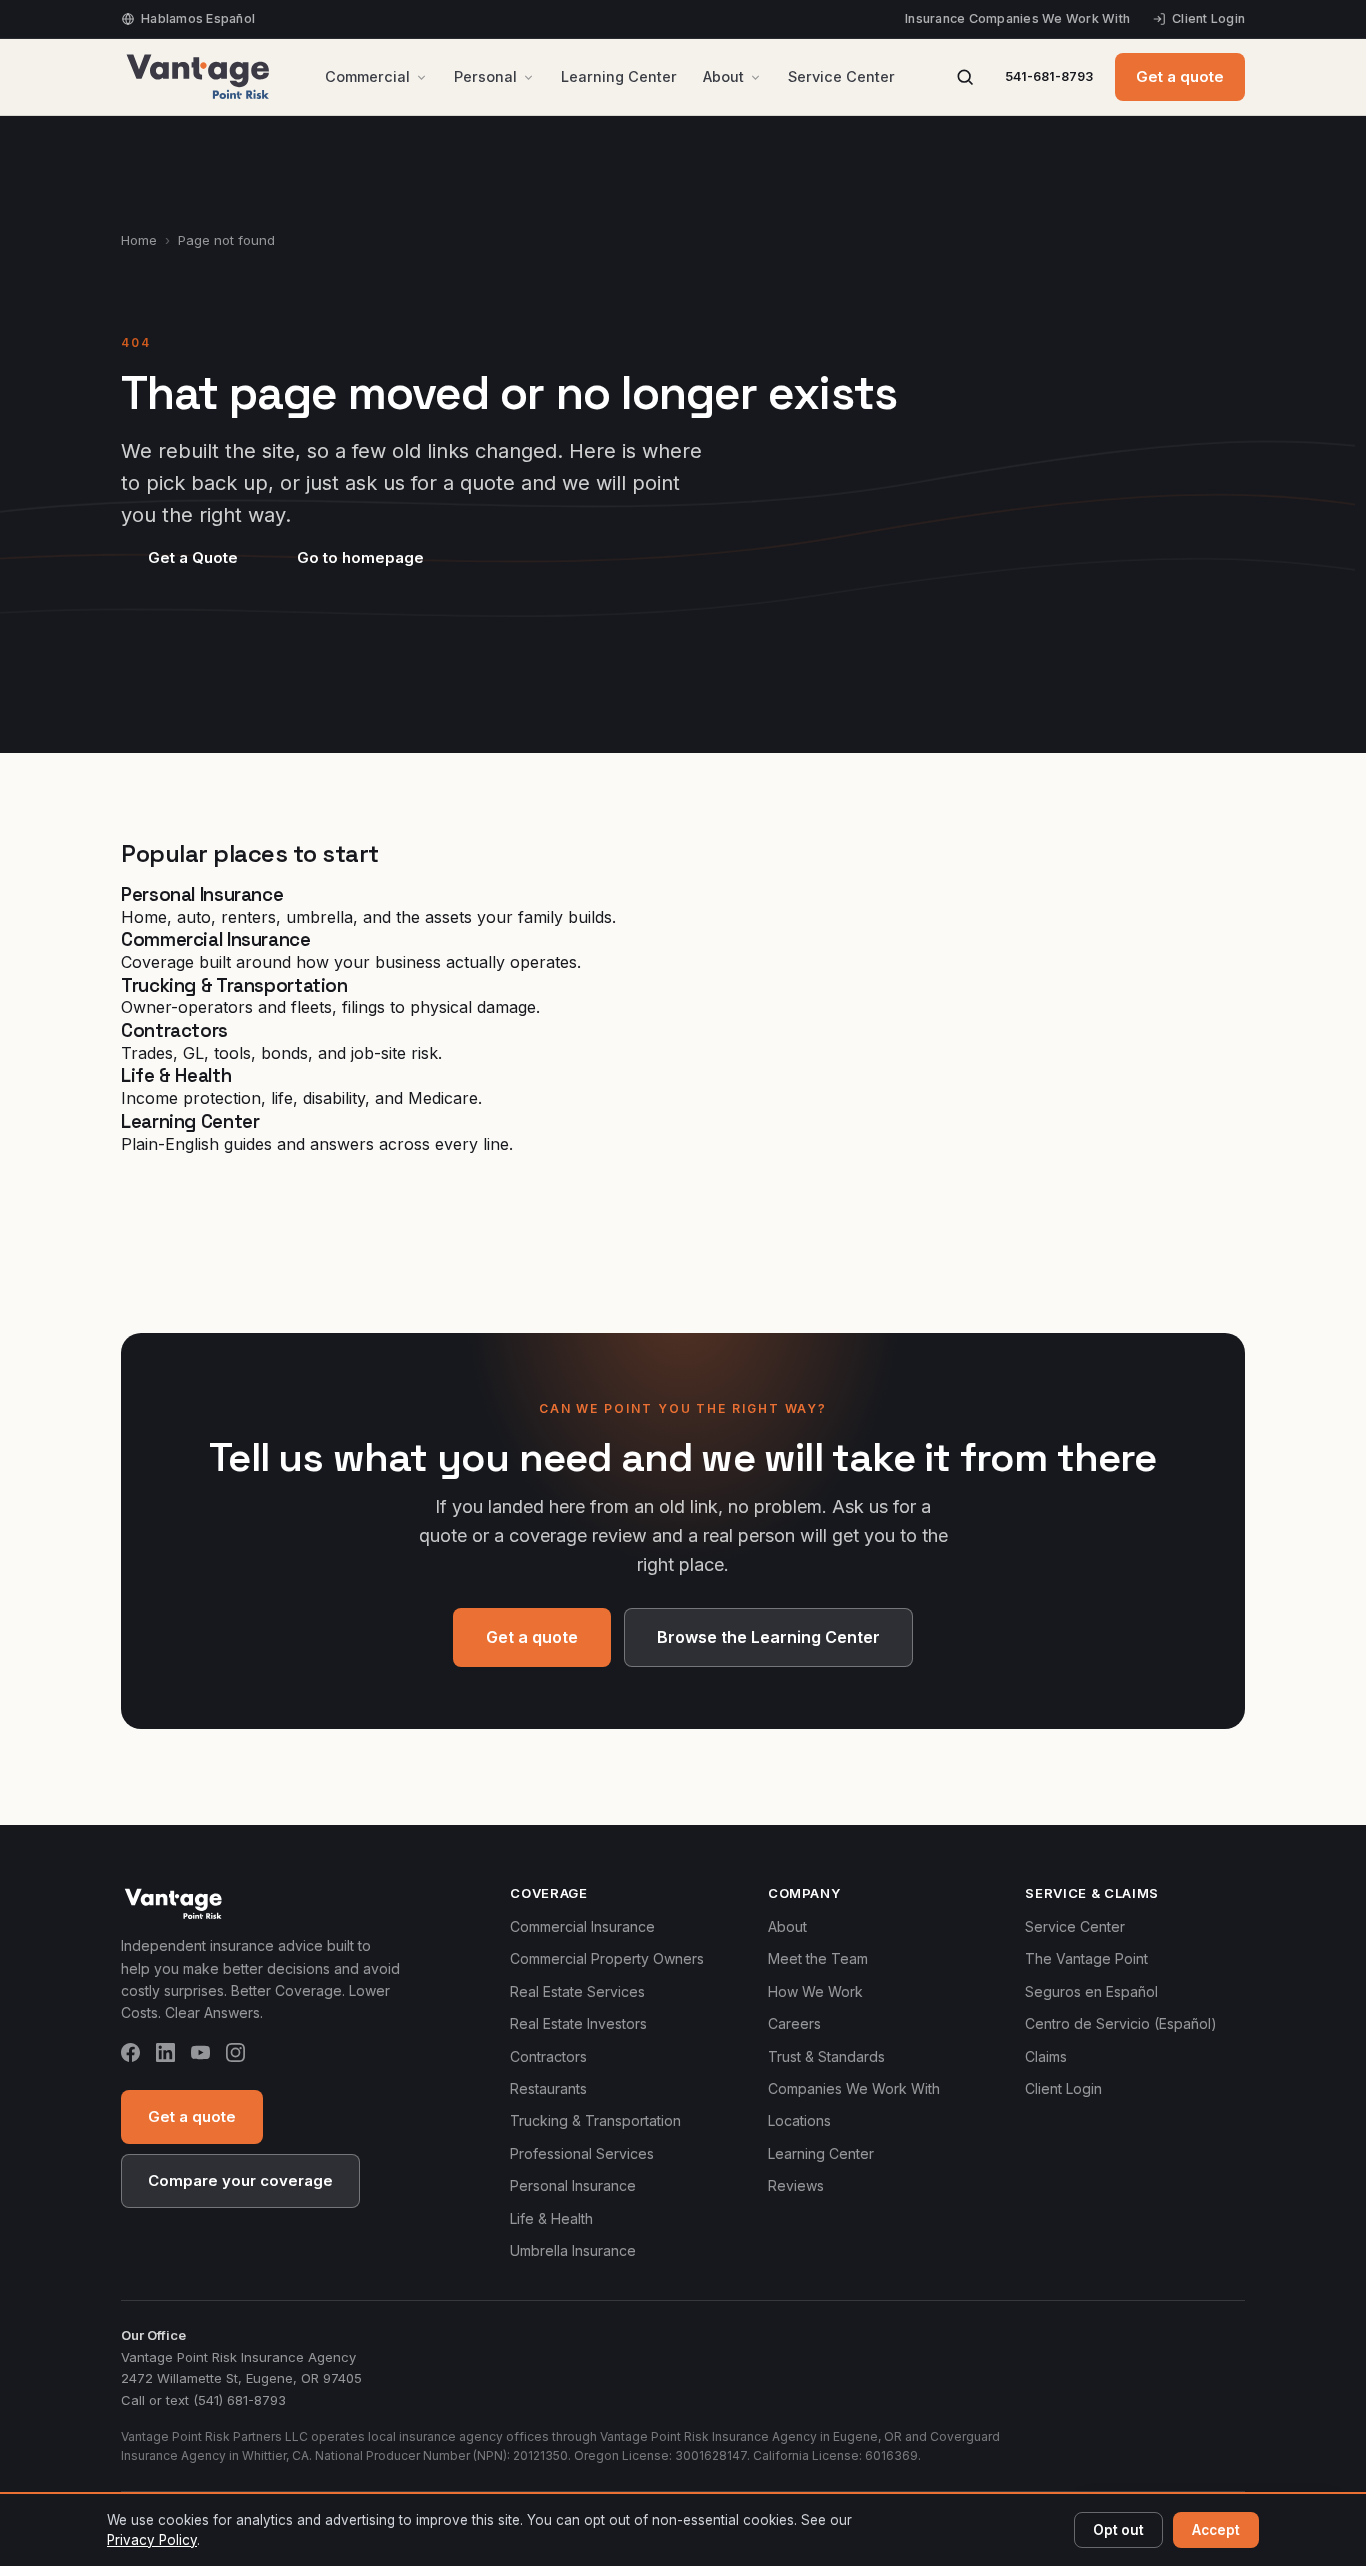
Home (139, 240)
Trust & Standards (826, 2056)
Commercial (367, 76)
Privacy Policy (152, 2540)
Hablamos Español (198, 18)
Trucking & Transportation (595, 2120)
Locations (799, 2120)
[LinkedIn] (165, 2055)
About (723, 76)
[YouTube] (200, 2055)
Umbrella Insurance (573, 2250)
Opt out (1118, 2530)
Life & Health (551, 2218)
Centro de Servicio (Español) (1121, 2023)
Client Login (1208, 18)
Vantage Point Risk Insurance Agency (238, 2357)
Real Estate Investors (578, 2023)
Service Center (841, 76)
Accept (1216, 2530)
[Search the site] (965, 77)
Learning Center (619, 76)
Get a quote (1180, 76)
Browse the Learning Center (768, 1637)
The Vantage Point (1086, 1958)
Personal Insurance (573, 2185)
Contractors (548, 2056)
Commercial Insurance (582, 1926)
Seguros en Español (1091, 1991)
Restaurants (548, 2088)
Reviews (796, 2185)
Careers (794, 2023)
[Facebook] (130, 2055)
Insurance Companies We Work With (1017, 18)
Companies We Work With (854, 2088)
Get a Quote (193, 557)
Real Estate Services (577, 1991)
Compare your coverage (240, 2180)
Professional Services (582, 2153)
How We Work (815, 1991)
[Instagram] (235, 2055)
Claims (1046, 2056)
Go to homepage (360, 557)
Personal (485, 76)
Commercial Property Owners (607, 1958)
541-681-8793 (1049, 77)
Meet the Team (818, 1958)
